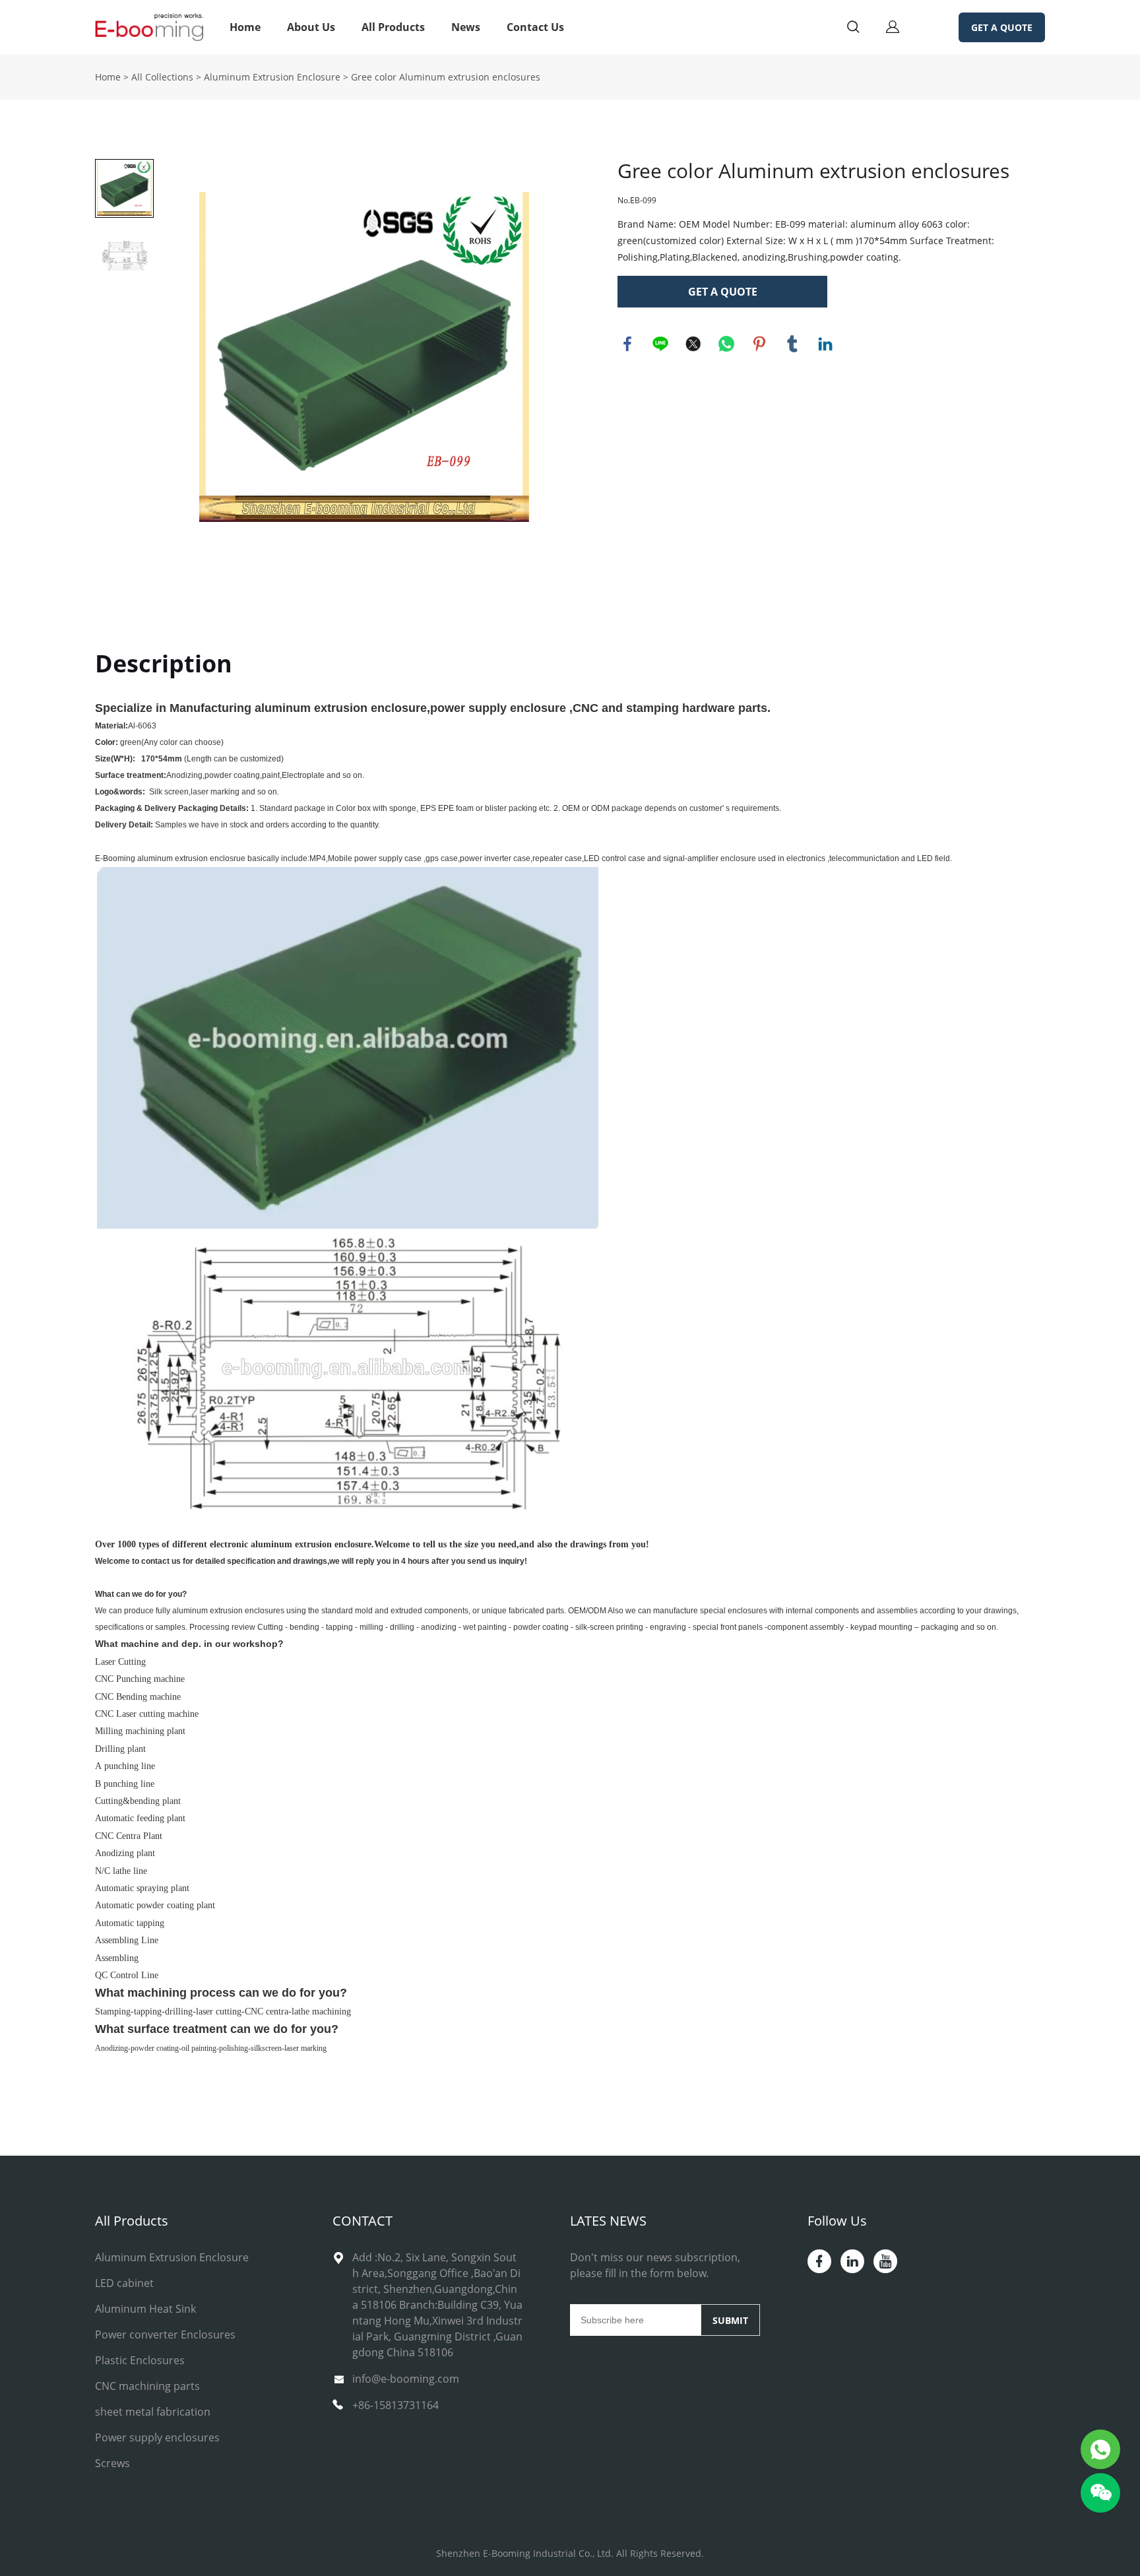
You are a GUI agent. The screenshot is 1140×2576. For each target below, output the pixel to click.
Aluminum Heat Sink (145, 2309)
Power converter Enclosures (165, 2334)
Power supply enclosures (157, 2437)
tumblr (792, 344)
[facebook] (819, 2261)
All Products (393, 27)
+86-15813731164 (396, 2405)
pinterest (759, 344)
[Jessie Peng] (1100, 2449)
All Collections (162, 77)
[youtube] (885, 2261)
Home (245, 27)
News (466, 27)
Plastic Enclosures (140, 2360)
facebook (627, 344)
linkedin (825, 344)
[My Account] (893, 27)
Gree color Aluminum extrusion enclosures (446, 77)
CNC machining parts (147, 2386)
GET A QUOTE (1002, 27)
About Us (311, 27)
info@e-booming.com (406, 2379)
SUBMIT (730, 2320)
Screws (112, 2463)
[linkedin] (852, 2261)
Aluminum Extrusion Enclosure (272, 77)
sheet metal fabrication (153, 2412)
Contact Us (535, 27)
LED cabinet (124, 2283)
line (660, 344)
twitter (693, 344)
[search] (853, 29)
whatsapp (726, 344)
